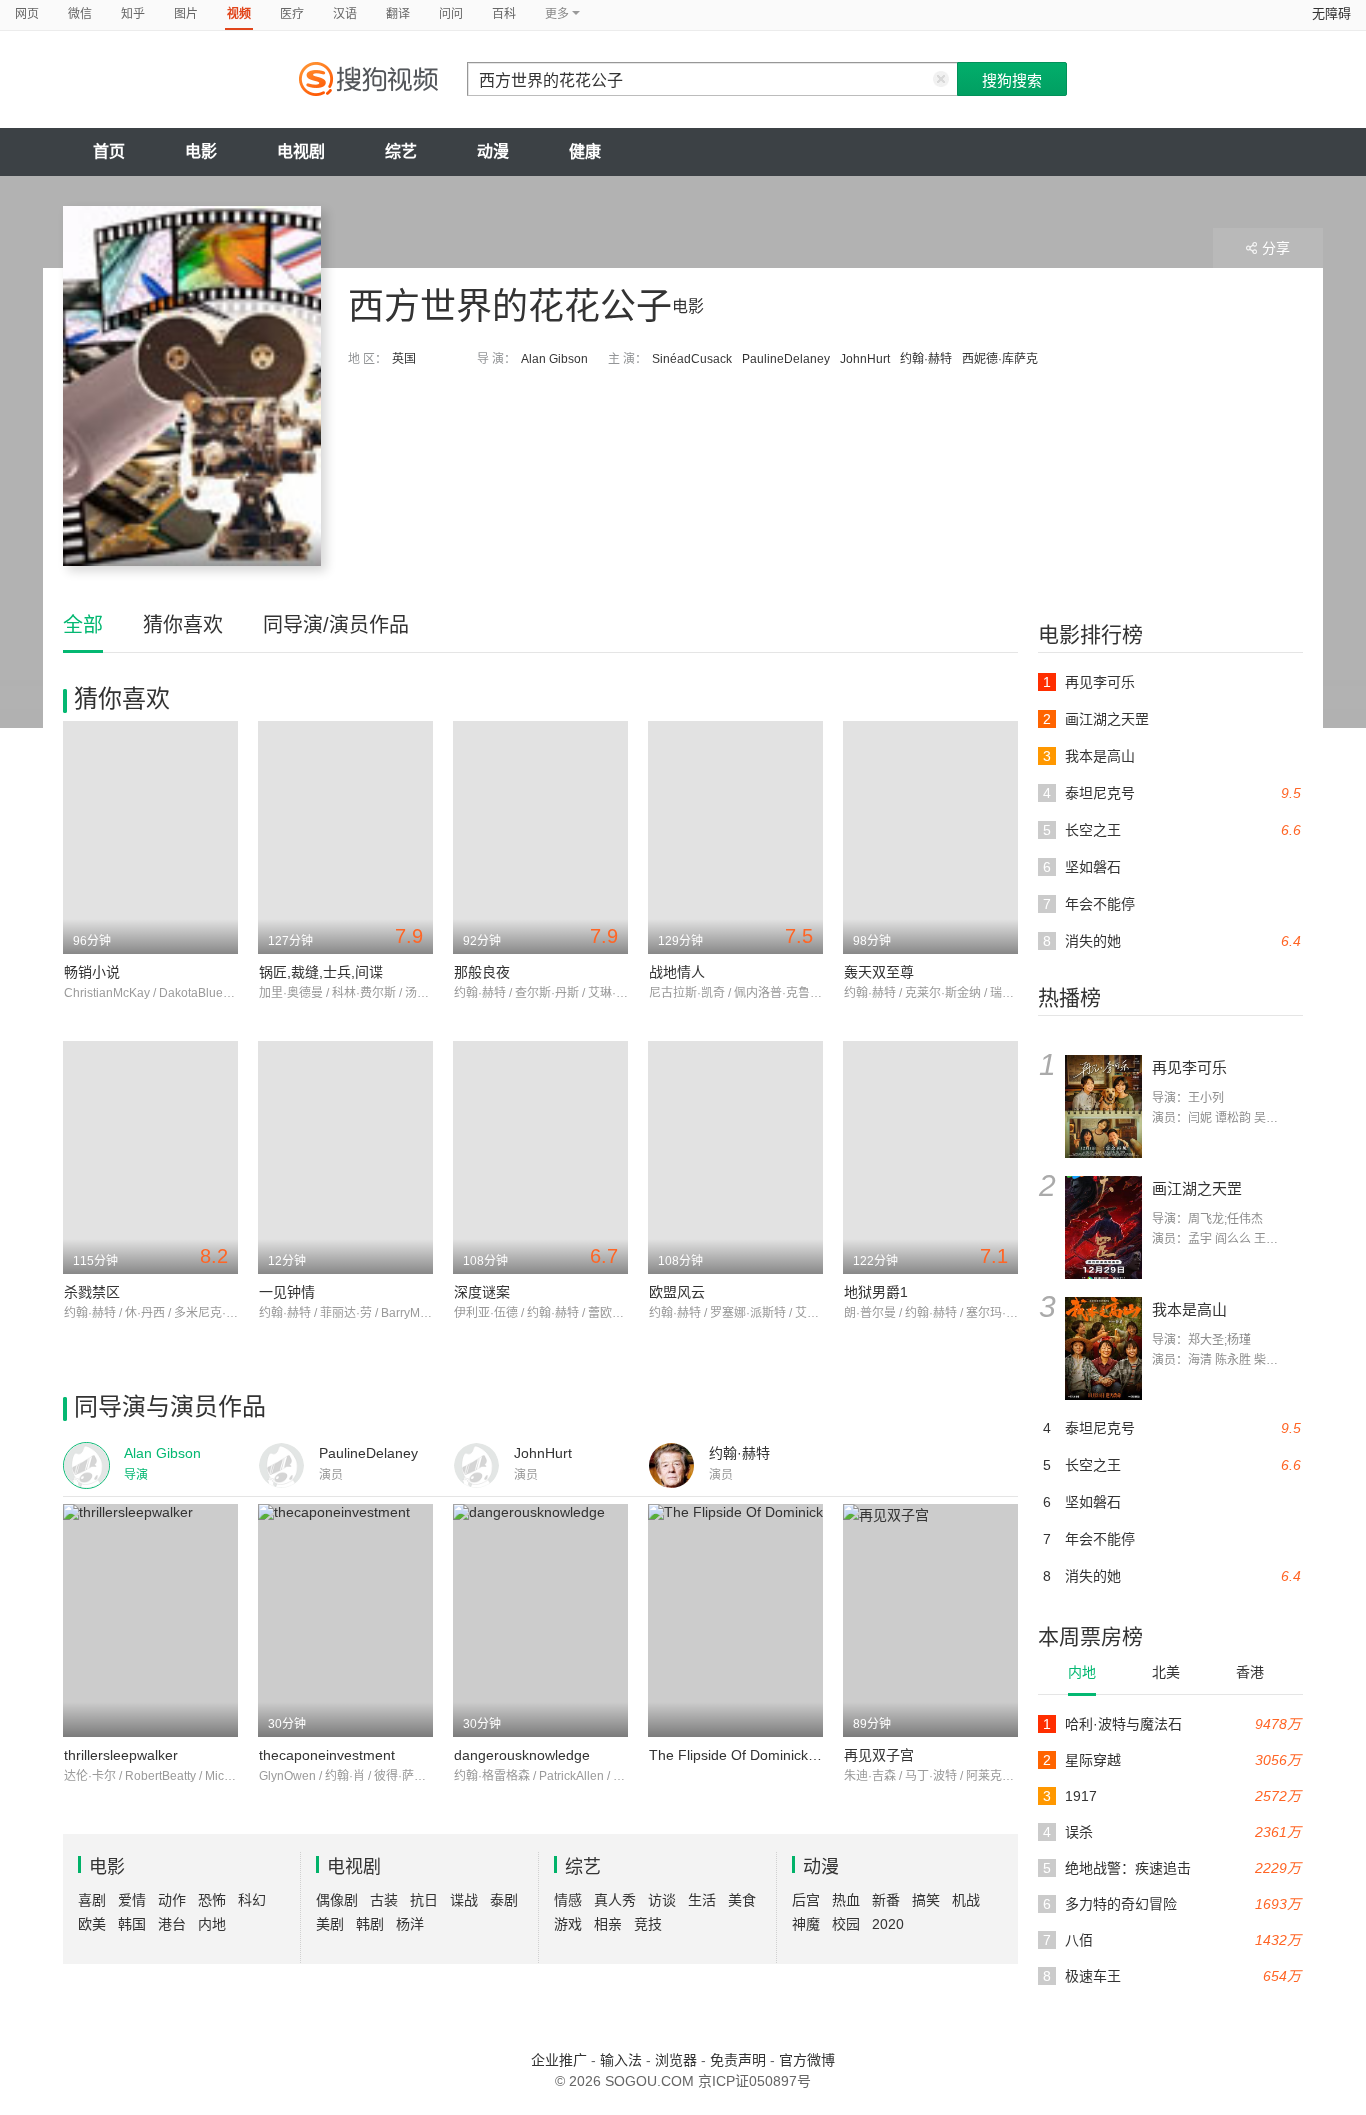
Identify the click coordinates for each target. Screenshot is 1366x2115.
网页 (27, 14)
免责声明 (738, 2060)
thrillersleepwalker (121, 1755)
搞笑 (926, 1900)
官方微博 (807, 2060)
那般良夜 (482, 972)
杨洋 (410, 1924)
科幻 (252, 1900)
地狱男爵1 (876, 1292)
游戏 (568, 1924)
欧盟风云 (677, 1292)
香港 (1250, 1672)
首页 (109, 151)
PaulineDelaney (786, 359)
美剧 (330, 1924)
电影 (201, 151)
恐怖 (212, 1900)
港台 (172, 1924)
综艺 (401, 151)
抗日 (424, 1900)
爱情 (132, 1900)
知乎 (133, 14)
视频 (239, 14)
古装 (384, 1900)
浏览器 (676, 2060)
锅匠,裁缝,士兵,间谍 (321, 972)
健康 (585, 151)
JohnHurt (865, 359)
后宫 (806, 1900)
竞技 (648, 1924)
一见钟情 (287, 1292)
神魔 (806, 1924)
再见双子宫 (879, 1755)
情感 (568, 1900)
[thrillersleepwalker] (150, 1620)
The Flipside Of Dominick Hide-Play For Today (795, 1755)
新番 (886, 1900)
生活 (702, 1900)
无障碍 (1331, 13)
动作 (172, 1900)
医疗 (292, 14)
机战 (966, 1900)
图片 (186, 14)
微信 (80, 14)
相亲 (608, 1924)
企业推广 (559, 2060)
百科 (504, 14)
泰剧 (504, 1900)
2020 (888, 1924)
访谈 (662, 1900)
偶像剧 (337, 1900)
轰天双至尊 (879, 972)
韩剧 (370, 1924)
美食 (742, 1900)
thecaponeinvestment (327, 1755)
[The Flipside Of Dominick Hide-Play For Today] (735, 1620)
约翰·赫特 (926, 359)
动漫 (493, 151)
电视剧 (301, 151)
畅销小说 (92, 972)
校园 (846, 1924)
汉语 (345, 14)
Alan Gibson (554, 359)
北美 (1166, 1672)
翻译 (398, 14)
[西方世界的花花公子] (192, 386)
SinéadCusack (692, 359)
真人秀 (615, 1900)
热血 (846, 1900)
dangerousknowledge (522, 1755)
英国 (404, 359)
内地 (1082, 1672)
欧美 (92, 1924)
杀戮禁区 (92, 1292)
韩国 (132, 1924)
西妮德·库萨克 (1000, 359)
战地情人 (677, 972)
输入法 (621, 2060)
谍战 (464, 1900)
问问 (451, 14)
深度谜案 (482, 1292)
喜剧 (92, 1900)
